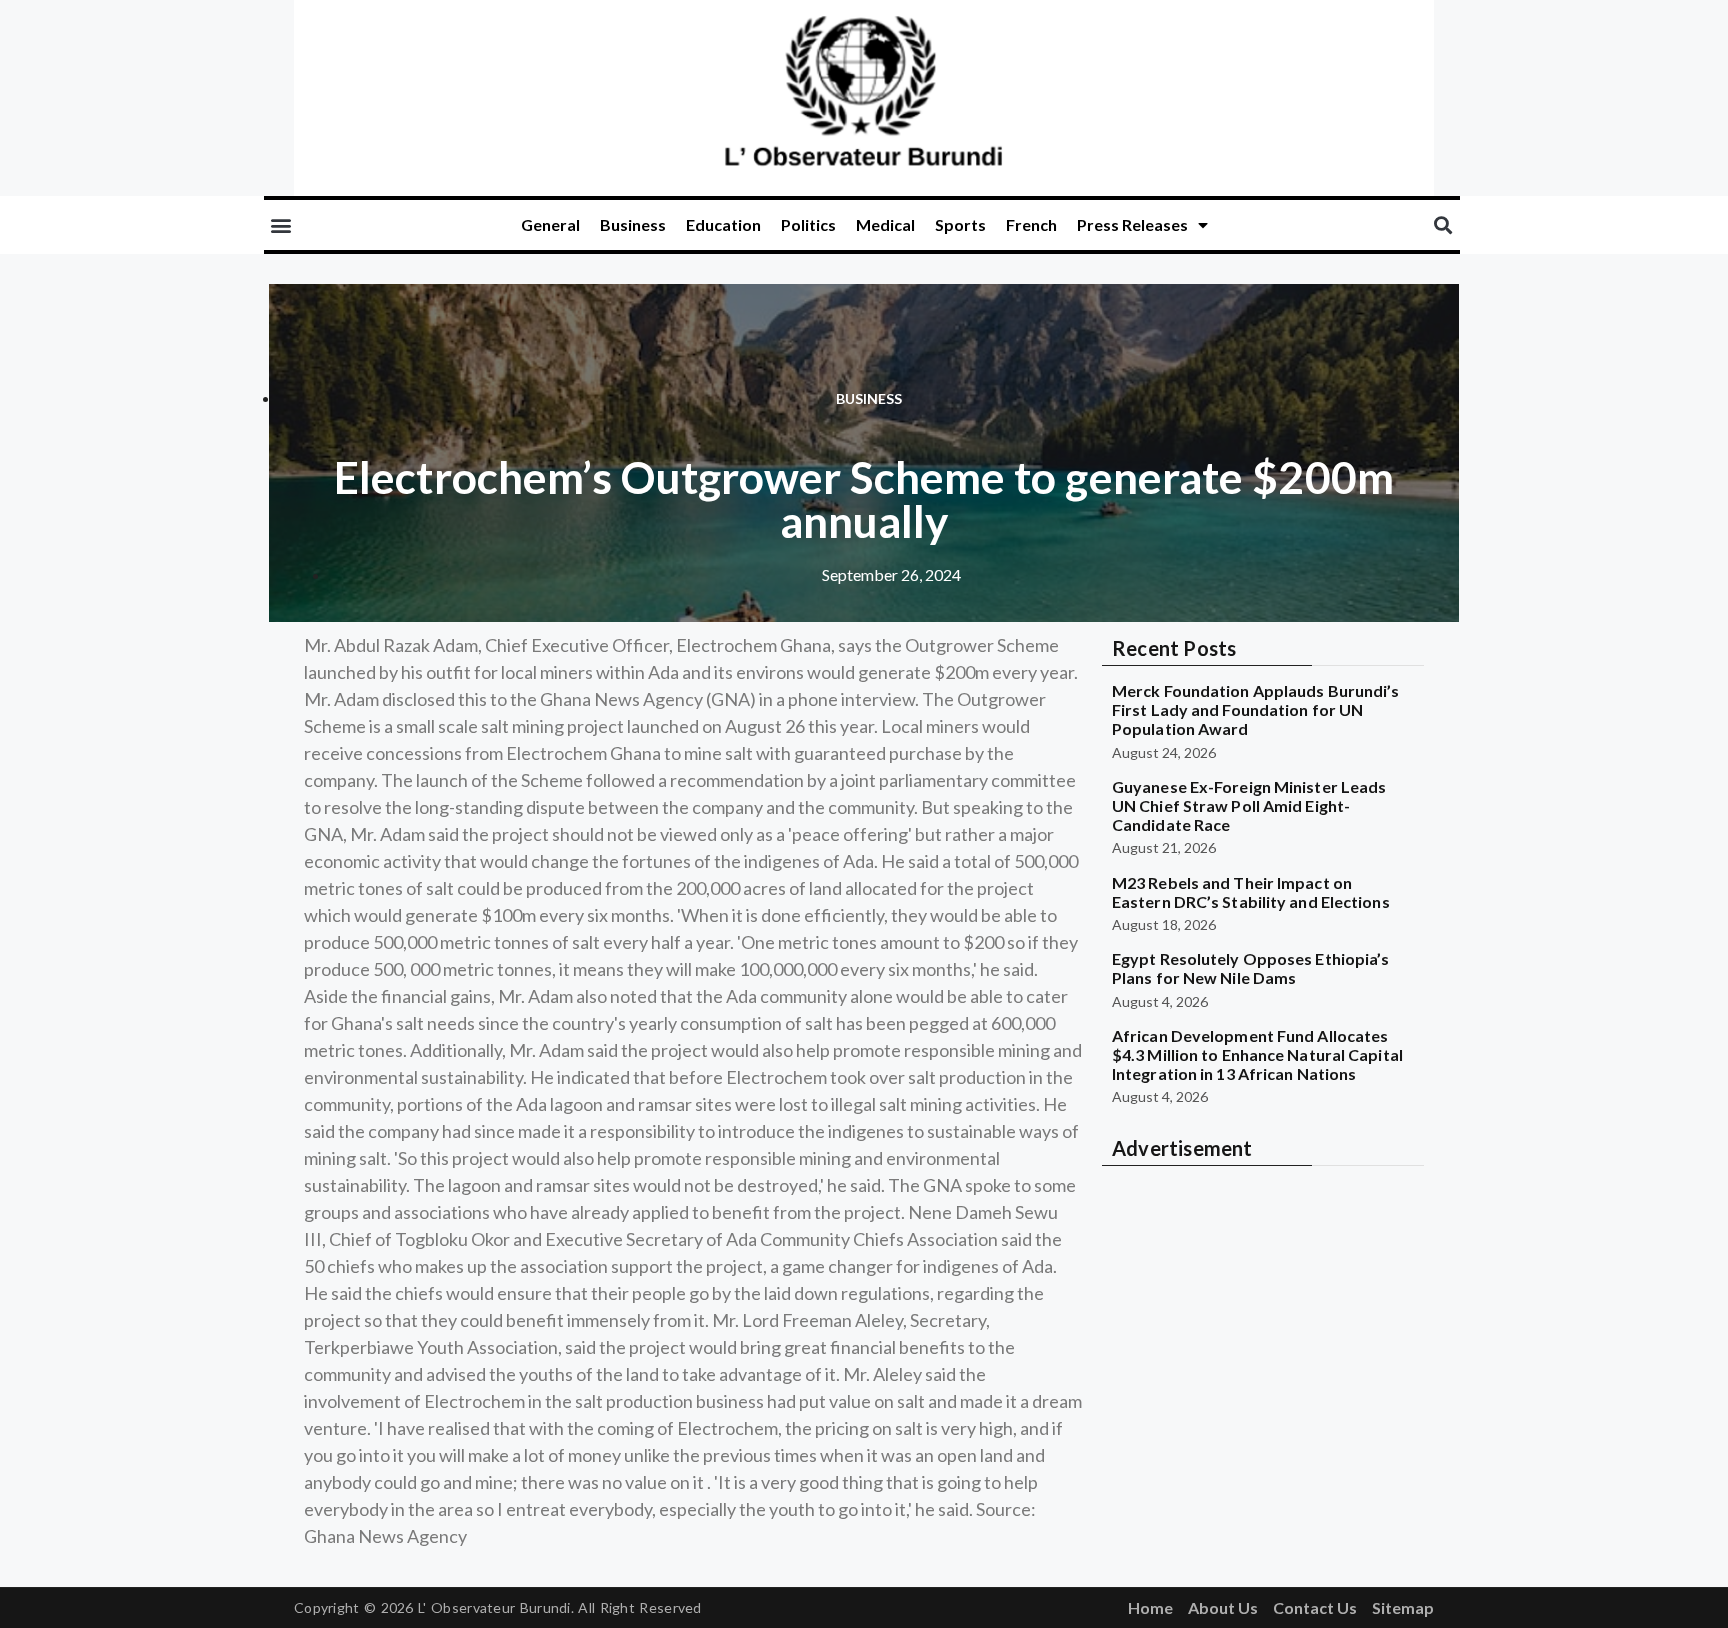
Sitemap (1403, 1607)
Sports (960, 224)
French (1031, 224)
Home (1150, 1607)
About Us (1223, 1607)
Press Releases (1132, 224)
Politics (808, 224)
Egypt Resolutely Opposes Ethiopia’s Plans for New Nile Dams (1251, 968)
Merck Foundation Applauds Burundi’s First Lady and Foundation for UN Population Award (1256, 709)
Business (633, 224)
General (550, 224)
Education (723, 224)
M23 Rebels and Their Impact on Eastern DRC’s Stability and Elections (1251, 892)
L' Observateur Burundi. (496, 1607)
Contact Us (1315, 1607)
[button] (280, 225)
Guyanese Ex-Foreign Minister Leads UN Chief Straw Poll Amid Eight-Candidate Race (1249, 805)
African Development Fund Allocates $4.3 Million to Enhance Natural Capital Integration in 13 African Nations (1257, 1054)
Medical (885, 224)
